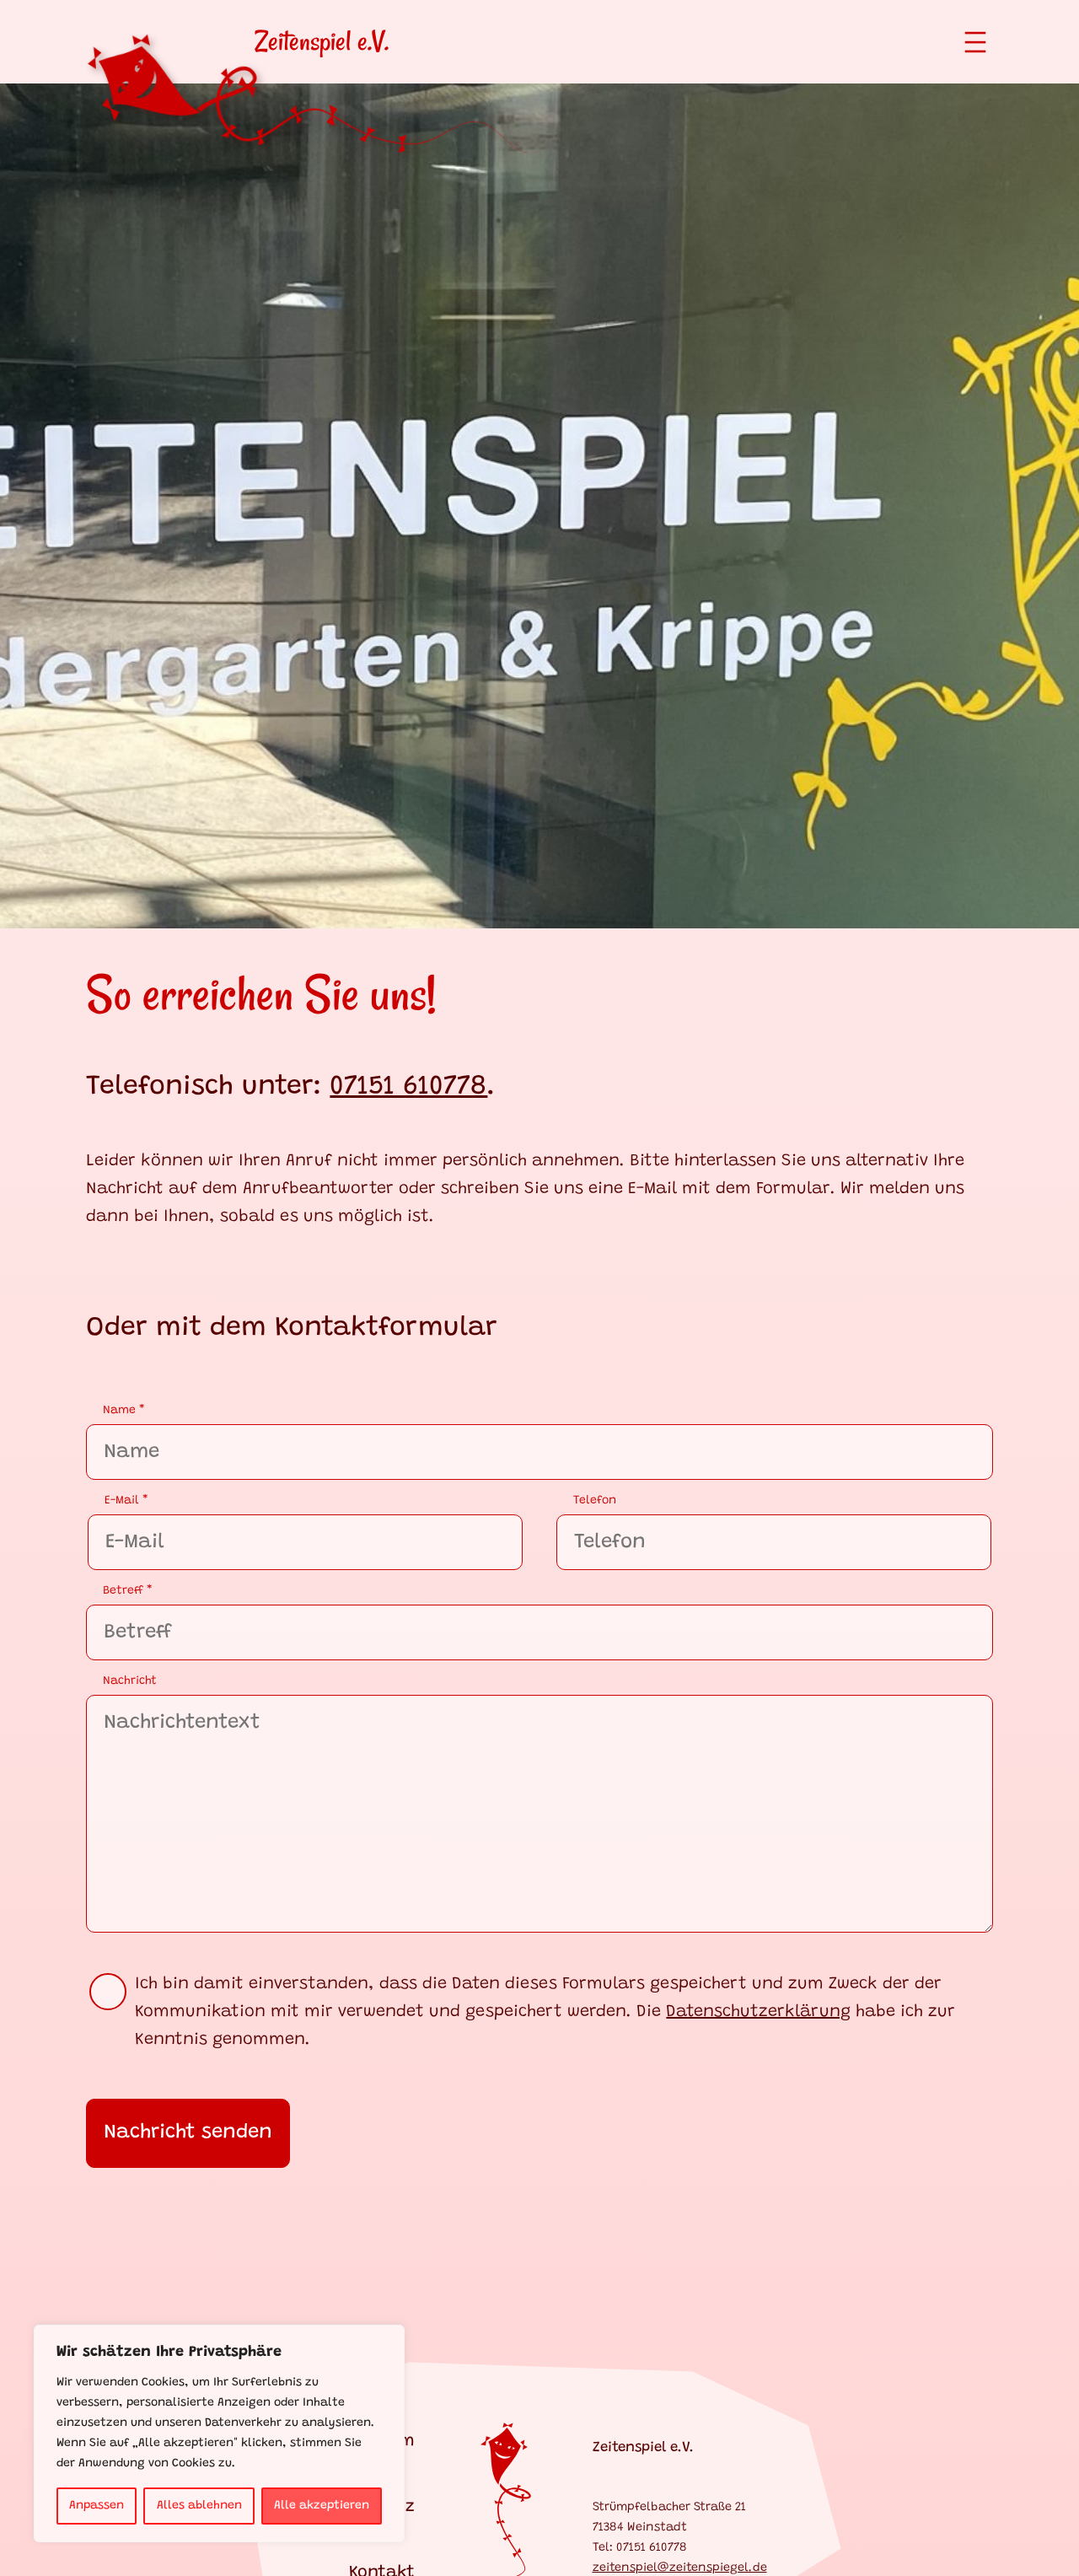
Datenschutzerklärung (758, 2012)
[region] (219, 2433)
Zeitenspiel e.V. (322, 41)
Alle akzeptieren (322, 2506)
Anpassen (97, 2506)
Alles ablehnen (199, 2506)
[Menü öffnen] (975, 42)
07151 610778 (408, 1087)
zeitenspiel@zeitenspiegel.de (680, 2568)
